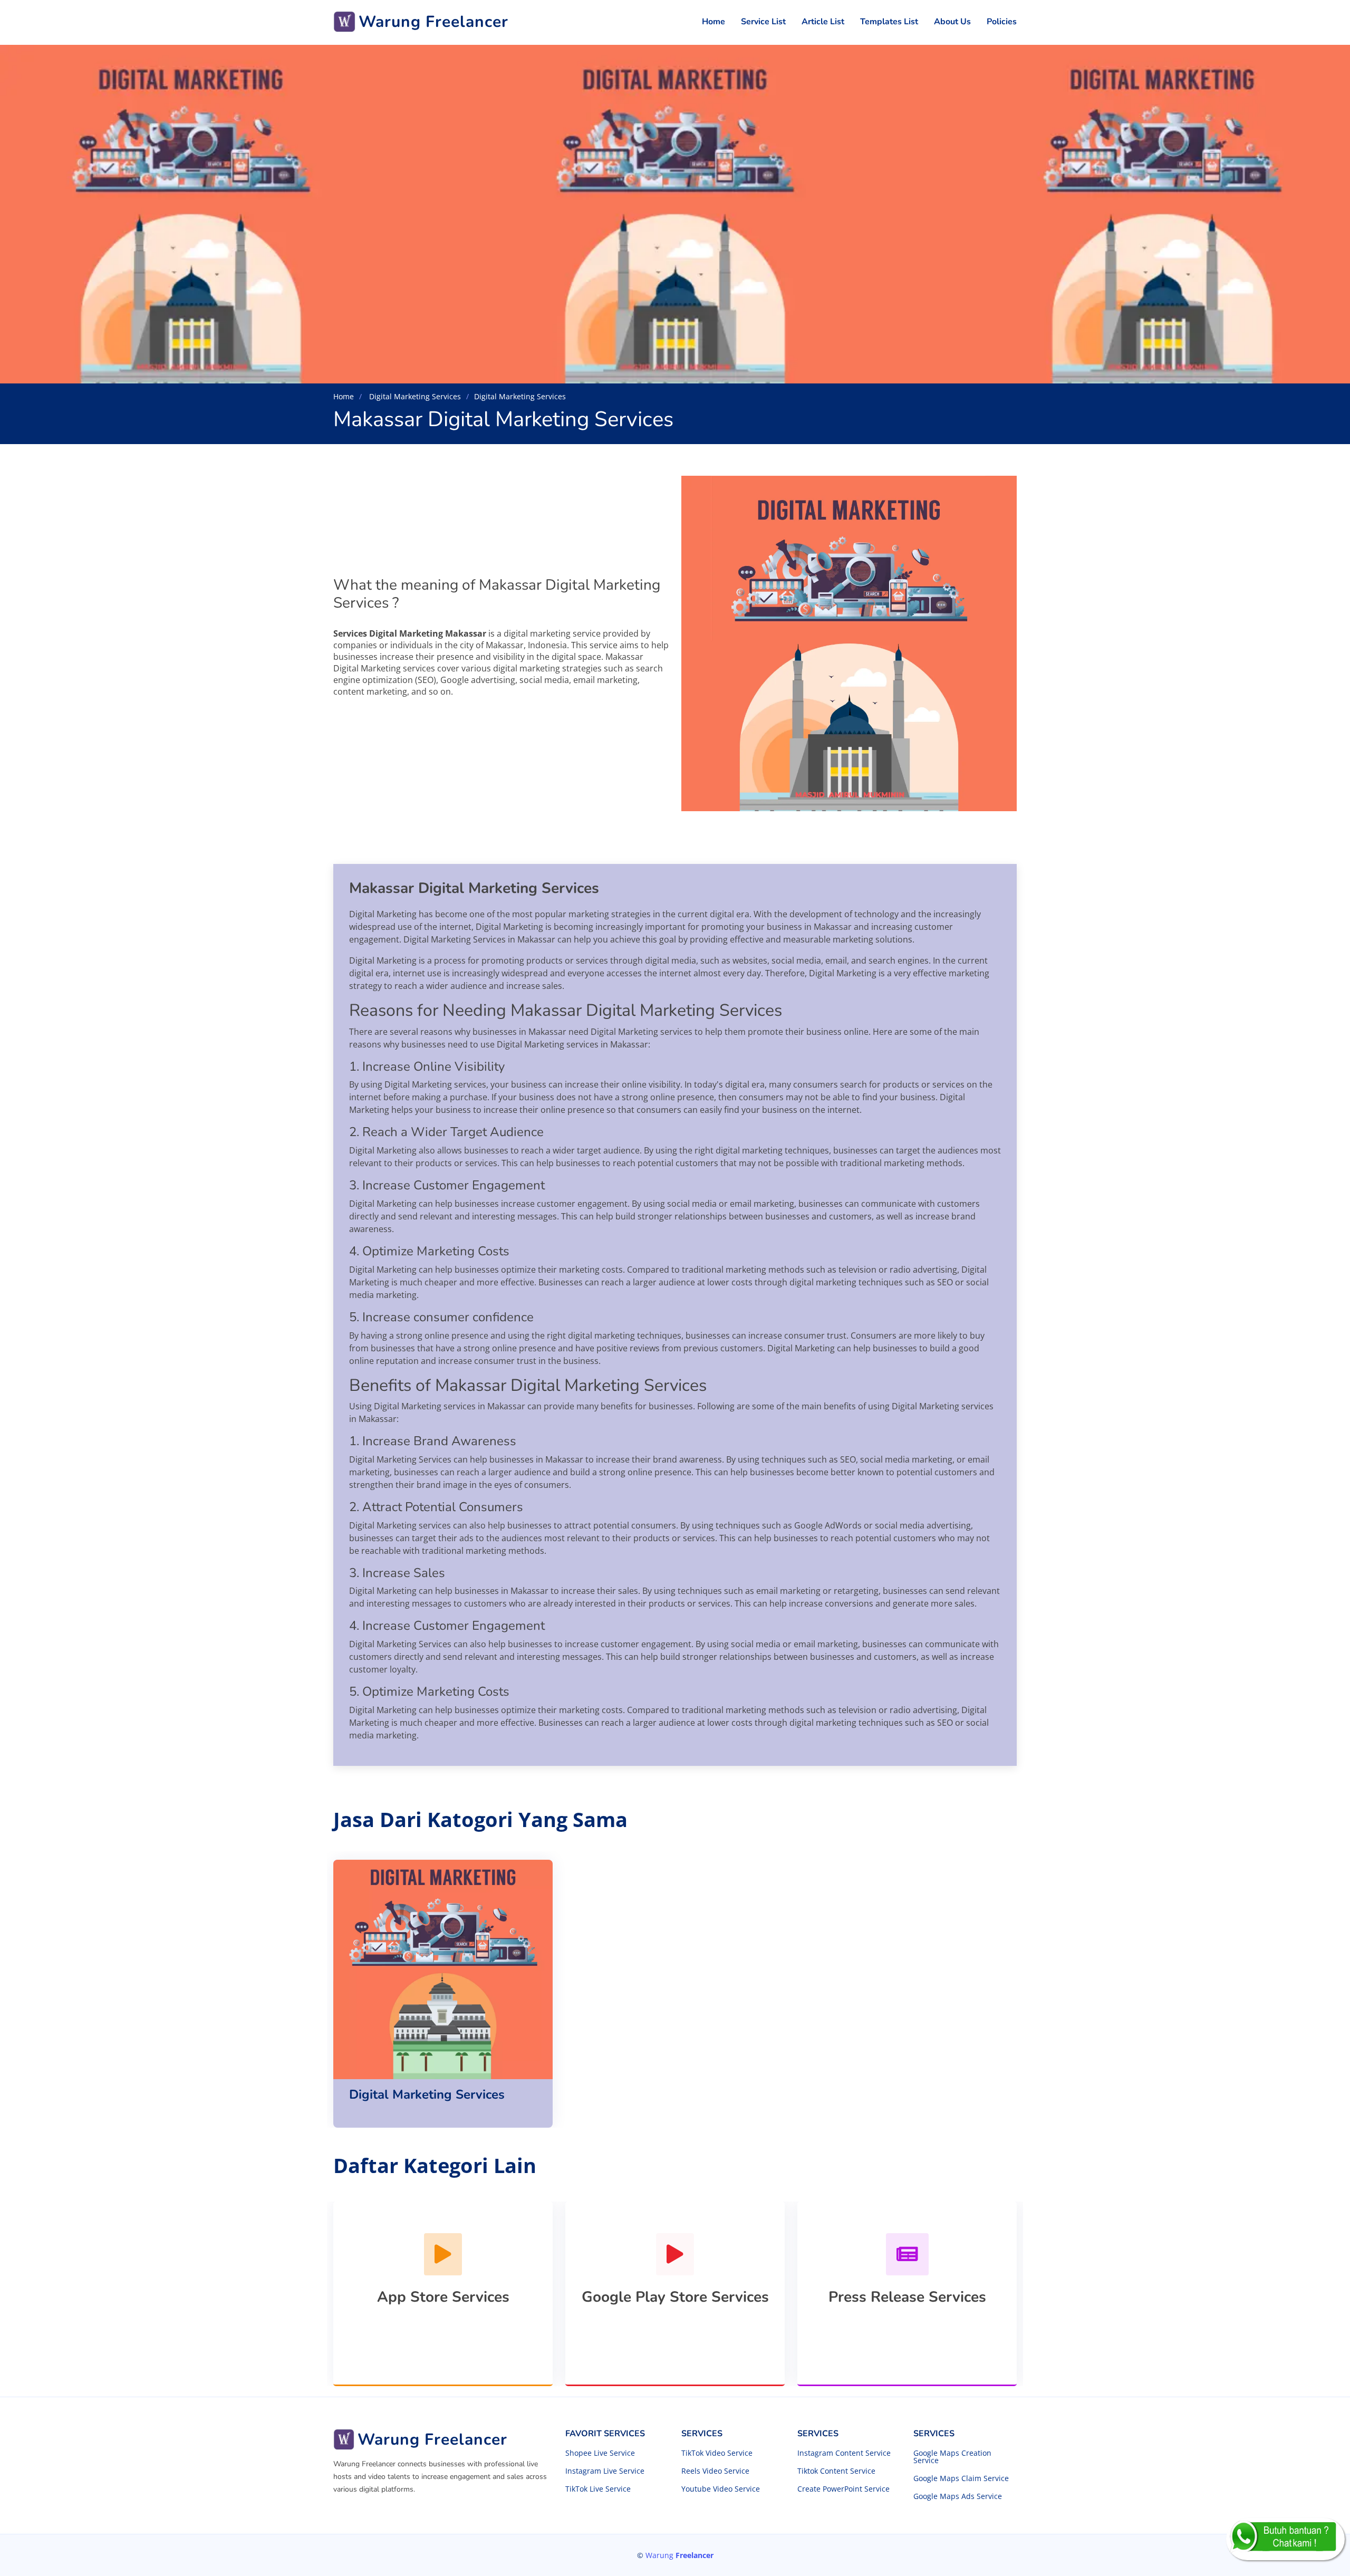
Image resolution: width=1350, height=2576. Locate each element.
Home (713, 22)
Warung (679, 2555)
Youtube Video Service (721, 2489)
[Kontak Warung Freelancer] (1285, 2539)
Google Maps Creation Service (952, 2457)
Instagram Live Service (605, 2471)
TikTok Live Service (598, 2489)
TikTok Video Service (717, 2453)
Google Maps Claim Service (961, 2478)
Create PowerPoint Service (843, 2489)
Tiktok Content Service (836, 2471)
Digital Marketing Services (414, 396)
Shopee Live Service (600, 2453)
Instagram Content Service (844, 2453)
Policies (1002, 22)
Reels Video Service (715, 2471)
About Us (952, 22)
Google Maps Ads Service (958, 2496)
